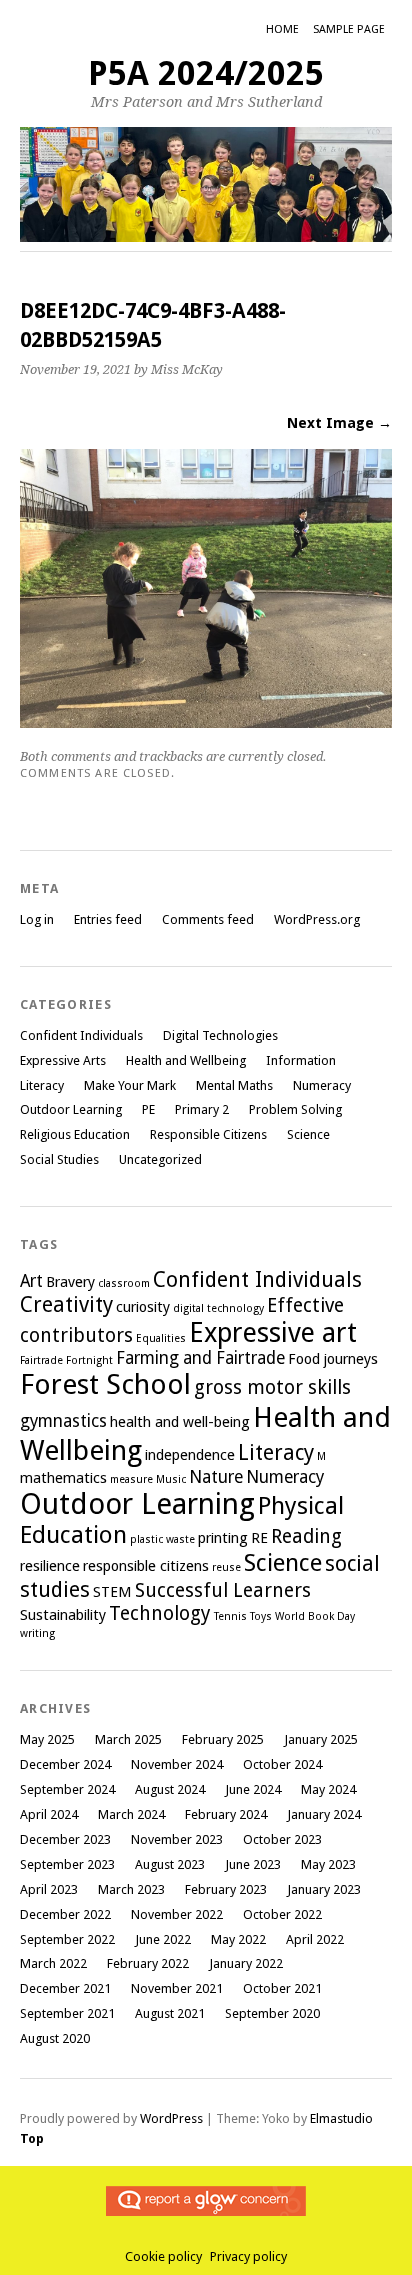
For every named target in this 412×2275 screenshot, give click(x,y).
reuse (226, 1567)
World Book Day (315, 1616)
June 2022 (163, 1939)
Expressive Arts (63, 1060)
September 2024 (67, 1789)
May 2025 (47, 1739)
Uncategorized (160, 1159)
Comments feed (208, 919)
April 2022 (315, 1939)
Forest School (105, 1384)
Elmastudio (341, 2118)
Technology (160, 1613)
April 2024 (49, 1814)
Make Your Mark (130, 1085)
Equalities (161, 1338)
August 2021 (170, 2013)
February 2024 (226, 1814)
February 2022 (148, 1963)
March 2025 (128, 1739)
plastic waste (162, 1539)
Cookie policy (163, 2256)
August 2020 (55, 2038)
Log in (37, 919)
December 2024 (65, 1764)
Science (308, 1134)
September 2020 (272, 2013)
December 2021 (65, 1988)
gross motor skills (272, 1387)
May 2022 (238, 1939)
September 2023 (67, 1864)
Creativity (66, 1304)
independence (190, 1455)
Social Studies (59, 1159)
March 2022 (53, 1963)
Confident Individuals (81, 1035)
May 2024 (328, 1789)
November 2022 (177, 1914)
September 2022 (67, 1939)
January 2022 (246, 1963)
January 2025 (321, 1739)
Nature (216, 1477)
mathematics (63, 1478)
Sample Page (349, 29)
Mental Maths (234, 1085)
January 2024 (324, 1814)
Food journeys (333, 1359)
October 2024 (282, 1764)
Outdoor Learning (71, 1109)
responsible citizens (146, 1566)
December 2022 (65, 1914)
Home (282, 29)
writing (37, 1633)
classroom (124, 1283)
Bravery (70, 1282)
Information (301, 1060)
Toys (261, 1616)
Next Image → (339, 423)
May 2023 (328, 1864)
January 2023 (324, 1889)
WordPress (171, 2118)
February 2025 (223, 1739)
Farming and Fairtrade (200, 1358)
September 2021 (67, 2013)
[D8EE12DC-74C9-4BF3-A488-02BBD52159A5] (206, 722)
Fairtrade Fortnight (66, 1360)
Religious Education (75, 1134)
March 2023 (131, 1889)
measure (131, 1479)
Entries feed (108, 919)
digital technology (218, 1308)
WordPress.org (317, 919)
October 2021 (282, 1988)
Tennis (230, 1616)
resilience (50, 1566)
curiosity (143, 1307)
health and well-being (180, 1422)
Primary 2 (202, 1109)
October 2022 (282, 1914)
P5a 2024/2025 (206, 73)
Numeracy (322, 1085)
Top (32, 2138)
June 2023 (253, 1864)
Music (171, 1479)
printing (223, 1538)
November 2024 (177, 1764)
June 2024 (253, 1789)
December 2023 (65, 1839)
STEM (112, 1592)
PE (148, 1109)
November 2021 (177, 1988)
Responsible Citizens (208, 1134)
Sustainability (63, 1615)
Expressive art (273, 1332)
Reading (306, 1536)
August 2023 (170, 1864)
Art (31, 1281)
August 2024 (170, 1789)
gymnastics (63, 1421)
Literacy (42, 1085)
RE (259, 1538)
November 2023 (177, 1839)
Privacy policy (248, 2256)
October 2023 (282, 1839)
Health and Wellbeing (186, 1060)
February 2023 (226, 1889)
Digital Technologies (220, 1035)
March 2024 (131, 1814)
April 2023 (49, 1889)
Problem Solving (295, 1109)
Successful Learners (223, 1590)
